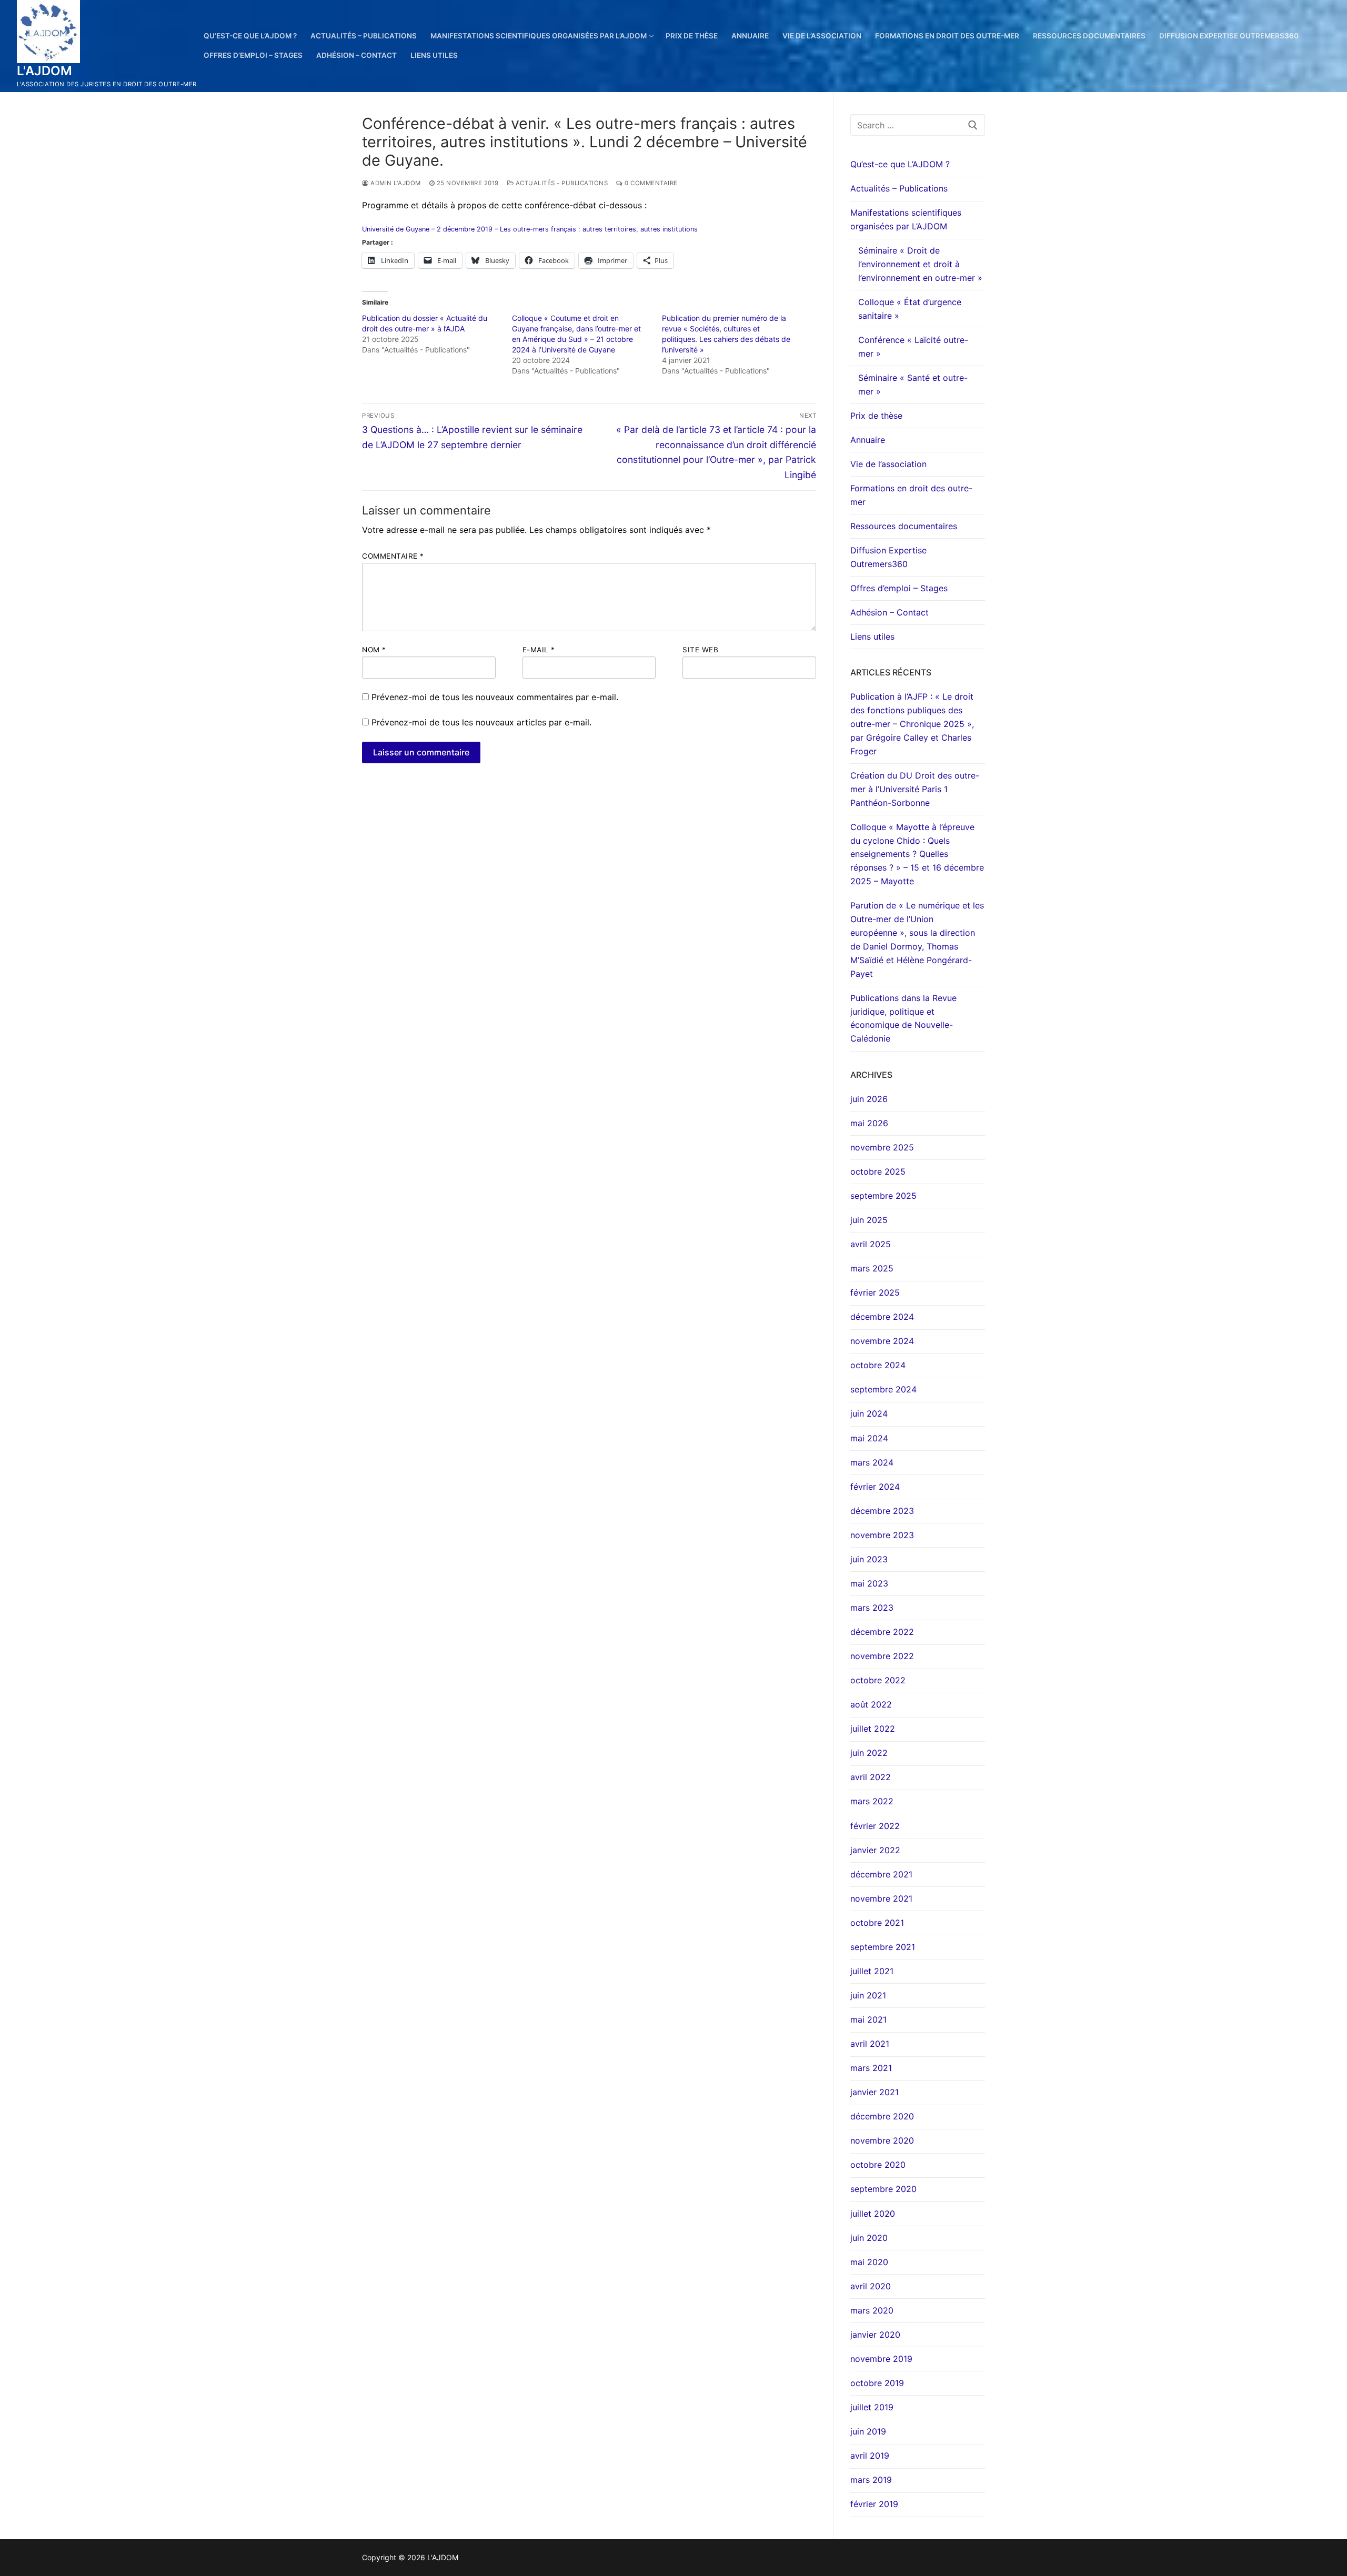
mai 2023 (869, 1583)
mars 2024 (872, 1462)
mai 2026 (869, 1123)
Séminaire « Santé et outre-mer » (913, 385)
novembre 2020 (882, 2140)
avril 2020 (871, 2286)
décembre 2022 (882, 1632)
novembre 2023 (882, 1535)
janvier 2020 (875, 2335)
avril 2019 (870, 2456)
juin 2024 (869, 1413)
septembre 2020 (883, 2189)
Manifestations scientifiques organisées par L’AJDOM (906, 219)
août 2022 (871, 1704)
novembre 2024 (882, 1341)
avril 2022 (871, 1777)
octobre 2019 (877, 2383)
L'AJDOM (45, 71)
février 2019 (874, 2504)
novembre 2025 (882, 1147)
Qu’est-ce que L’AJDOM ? (900, 164)
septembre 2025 (883, 1196)
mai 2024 (869, 1438)
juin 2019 (868, 2431)
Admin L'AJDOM (395, 183)
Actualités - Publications (561, 183)
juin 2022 (869, 1753)
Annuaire (868, 440)
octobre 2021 (877, 1923)
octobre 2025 (878, 1171)
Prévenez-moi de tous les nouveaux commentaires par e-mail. (495, 697)
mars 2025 (872, 1268)
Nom (374, 650)
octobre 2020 (878, 2165)
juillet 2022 (873, 1729)
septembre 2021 (883, 1947)
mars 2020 (872, 2310)
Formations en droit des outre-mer (911, 495)
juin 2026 (869, 1099)
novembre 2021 (881, 1898)
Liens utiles (872, 637)
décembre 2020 (882, 2116)
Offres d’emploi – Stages (899, 588)
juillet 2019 (872, 2407)
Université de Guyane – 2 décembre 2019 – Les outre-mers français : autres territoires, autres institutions (530, 229)
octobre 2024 (878, 1365)
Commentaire (393, 556)
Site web (700, 650)
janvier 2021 (874, 2092)
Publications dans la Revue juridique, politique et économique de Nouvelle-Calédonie (903, 1018)
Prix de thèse (876, 416)
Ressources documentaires (904, 526)
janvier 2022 (875, 1850)
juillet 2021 (872, 1971)
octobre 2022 (878, 1680)
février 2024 (875, 1487)
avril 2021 (870, 2044)
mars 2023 (872, 1608)
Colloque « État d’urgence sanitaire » (910, 309)
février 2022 (875, 1826)
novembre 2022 (882, 1656)
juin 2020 (869, 2238)
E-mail (539, 650)
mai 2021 (868, 2019)
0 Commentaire (650, 183)
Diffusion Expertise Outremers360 (888, 557)
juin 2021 (868, 1995)
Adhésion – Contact (889, 612)
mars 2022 (872, 1801)
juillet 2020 (873, 2214)
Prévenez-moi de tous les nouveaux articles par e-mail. (481, 722)
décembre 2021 (881, 1874)
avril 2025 (871, 1244)
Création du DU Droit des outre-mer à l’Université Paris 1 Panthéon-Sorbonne (915, 789)
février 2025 (875, 1292)
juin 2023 (869, 1559)
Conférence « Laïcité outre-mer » (913, 347)
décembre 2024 (882, 1317)
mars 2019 (871, 2480)
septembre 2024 (883, 1389)
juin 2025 (869, 1220)
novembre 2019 (881, 2359)
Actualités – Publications (899, 188)
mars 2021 (871, 2068)
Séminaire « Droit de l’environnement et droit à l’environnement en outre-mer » (920, 264)
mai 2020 (869, 2262)
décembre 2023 (882, 1511)
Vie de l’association (888, 464)
